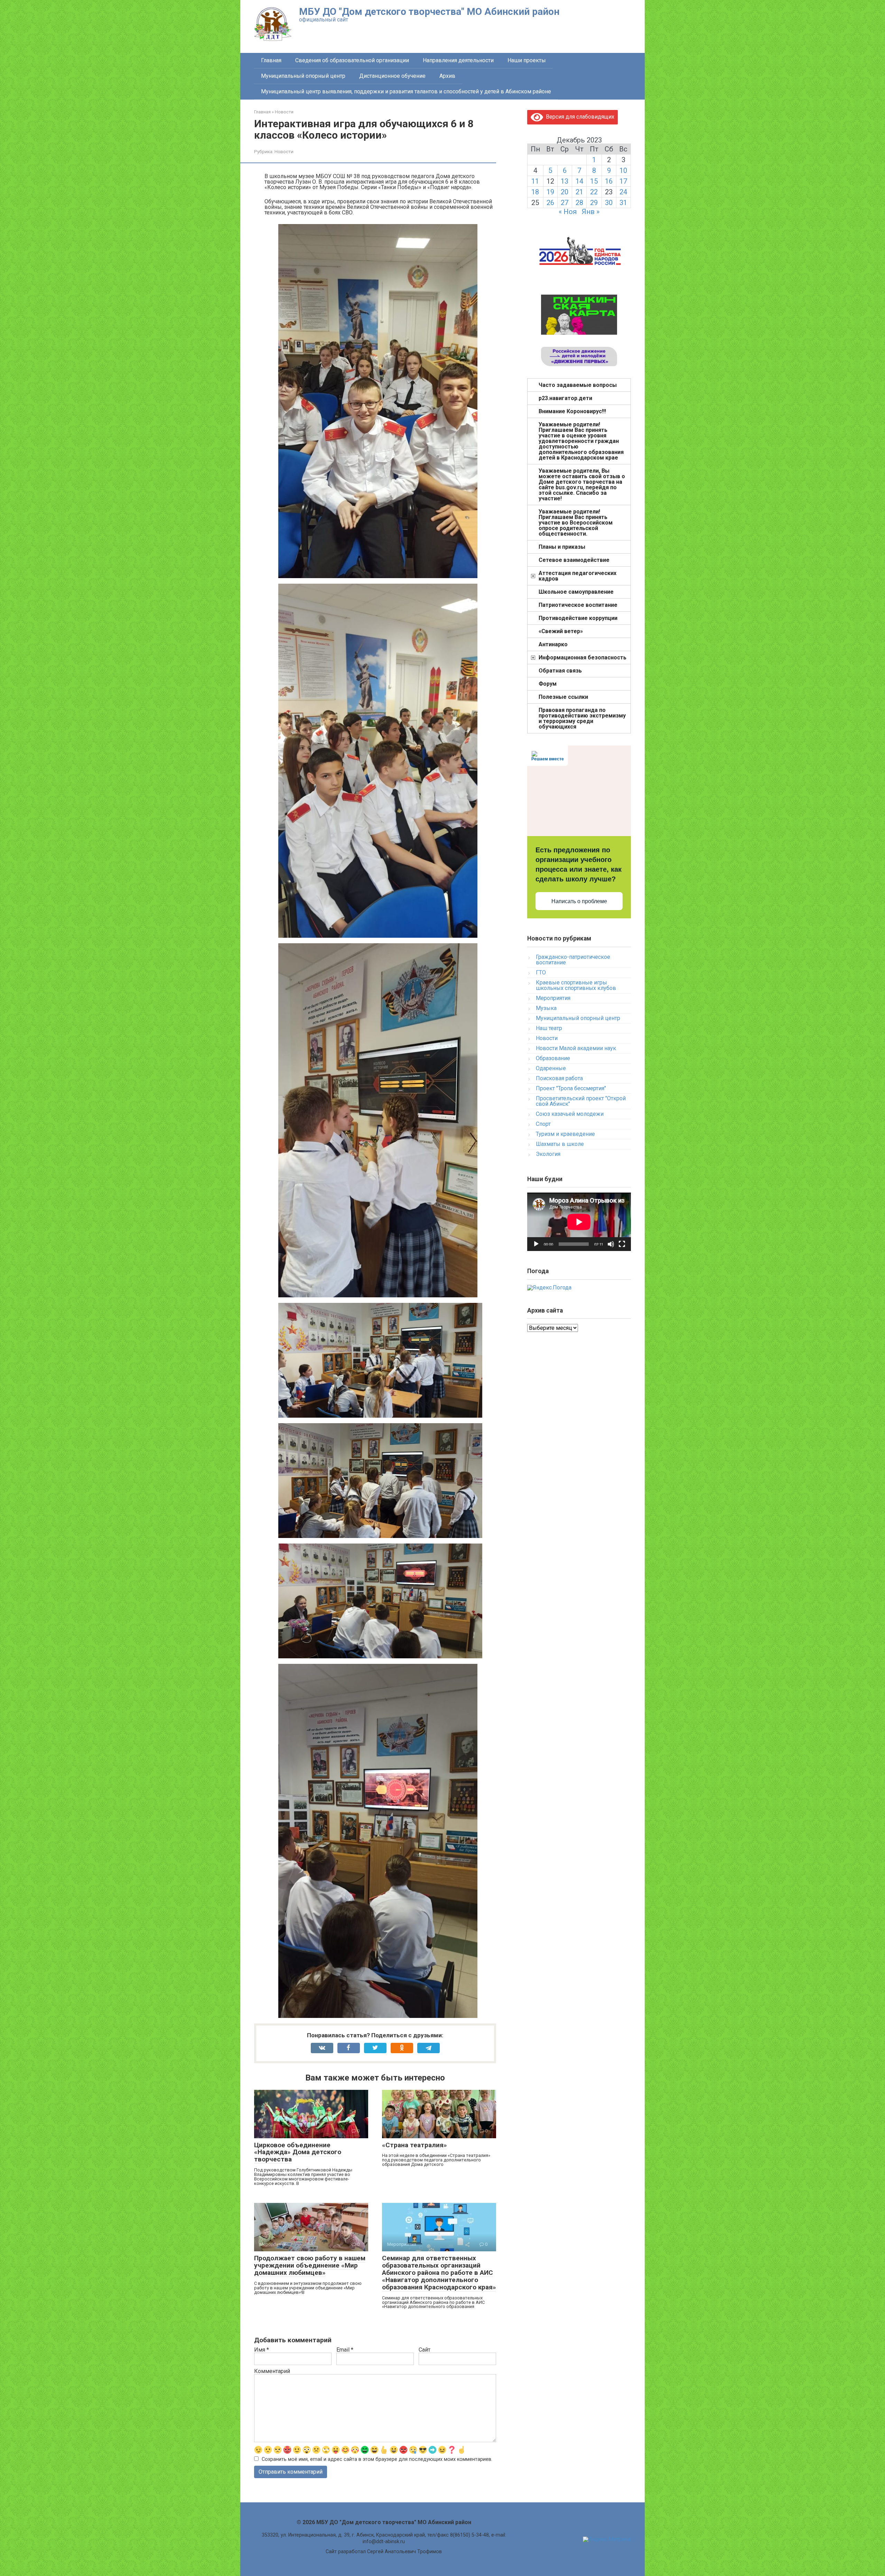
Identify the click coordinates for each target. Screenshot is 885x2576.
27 (565, 203)
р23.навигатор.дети (565, 398)
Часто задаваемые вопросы (578, 385)
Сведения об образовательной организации (352, 60)
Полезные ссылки (563, 697)
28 (579, 203)
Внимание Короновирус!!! (572, 411)
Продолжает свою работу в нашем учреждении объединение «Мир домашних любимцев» (310, 2265)
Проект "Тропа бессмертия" (571, 1088)
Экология (548, 1154)
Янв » (591, 212)
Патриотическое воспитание (578, 605)
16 (609, 181)
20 (565, 192)
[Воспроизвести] (536, 1244)
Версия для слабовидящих (579, 117)
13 (565, 181)
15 (594, 181)
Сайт (425, 2350)
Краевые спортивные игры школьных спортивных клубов (576, 985)
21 (579, 192)
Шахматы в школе (560, 1144)
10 (623, 170)
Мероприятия (553, 998)
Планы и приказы (562, 547)
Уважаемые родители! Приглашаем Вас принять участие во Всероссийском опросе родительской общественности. (576, 523)
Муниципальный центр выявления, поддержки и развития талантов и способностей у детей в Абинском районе (406, 91)
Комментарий (272, 2371)
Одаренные (551, 1068)
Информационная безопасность (583, 657)
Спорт (543, 1124)
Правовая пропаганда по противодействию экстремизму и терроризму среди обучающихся (582, 718)
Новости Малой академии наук (576, 1048)
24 (623, 192)
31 (623, 203)
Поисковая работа (559, 1078)
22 (594, 192)
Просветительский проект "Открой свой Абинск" (581, 1101)
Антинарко (553, 644)
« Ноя (568, 212)
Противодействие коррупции (578, 618)
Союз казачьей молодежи (570, 1114)
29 (594, 203)
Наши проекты (527, 60)
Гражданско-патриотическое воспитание (573, 960)
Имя (262, 2350)
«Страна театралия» (414, 2145)
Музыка (546, 1008)
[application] (579, 1222)
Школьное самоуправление (576, 592)
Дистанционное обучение (392, 76)
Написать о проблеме (579, 901)
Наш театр (549, 1028)
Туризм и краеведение (565, 1134)
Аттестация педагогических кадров (577, 576)
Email (345, 2350)
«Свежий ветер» (561, 631)
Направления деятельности (458, 60)
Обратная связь (560, 671)
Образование (553, 1058)
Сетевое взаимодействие (574, 560)
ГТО (541, 972)
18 (535, 192)
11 (535, 181)
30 (609, 203)
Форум (548, 684)
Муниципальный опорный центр (303, 76)
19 (550, 192)
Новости (284, 151)
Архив (447, 76)
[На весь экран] (622, 1244)
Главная (271, 60)
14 (579, 181)
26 (550, 203)
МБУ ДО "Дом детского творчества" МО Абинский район (429, 12)
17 (623, 181)
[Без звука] (611, 1244)
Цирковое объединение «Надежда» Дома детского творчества (298, 2152)
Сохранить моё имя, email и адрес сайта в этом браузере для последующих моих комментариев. (377, 2459)
